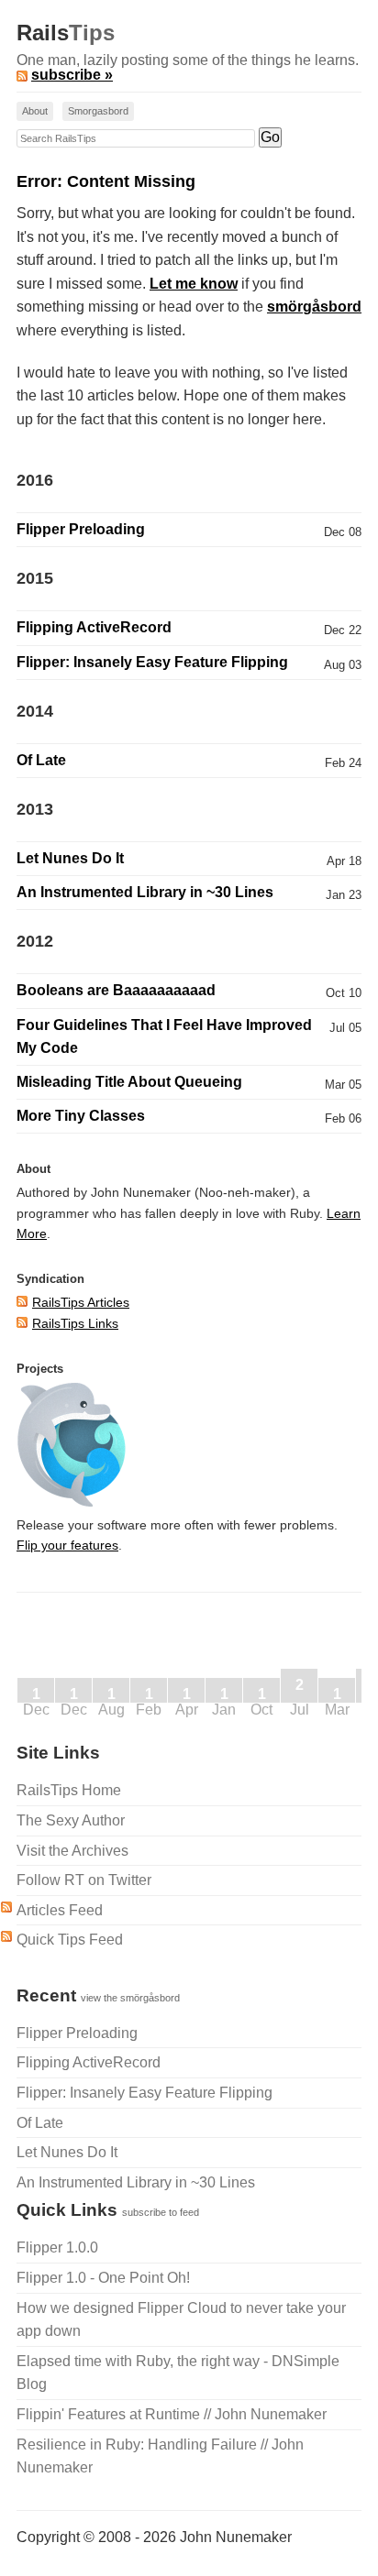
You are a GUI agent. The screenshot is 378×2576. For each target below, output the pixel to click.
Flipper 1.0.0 (57, 2247)
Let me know (194, 284)
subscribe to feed (161, 2212)
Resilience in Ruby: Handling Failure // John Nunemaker (160, 2456)
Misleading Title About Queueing (129, 1082)
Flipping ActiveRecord (94, 627)
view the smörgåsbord (130, 1998)
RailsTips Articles (81, 1302)
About (35, 111)
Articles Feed (60, 1910)
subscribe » (72, 75)
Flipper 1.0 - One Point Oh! (103, 2278)
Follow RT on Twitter (84, 1880)
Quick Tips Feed (70, 1940)
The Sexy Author (71, 1820)
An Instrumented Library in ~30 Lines (145, 892)
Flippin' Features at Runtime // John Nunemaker (172, 2414)
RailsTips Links (75, 1323)
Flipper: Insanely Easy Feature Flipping (152, 662)
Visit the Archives (72, 1851)
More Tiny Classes (81, 1116)
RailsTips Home (69, 1790)
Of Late (41, 760)
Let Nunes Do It (70, 858)
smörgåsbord (314, 307)
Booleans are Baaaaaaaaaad (116, 990)
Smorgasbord (98, 111)
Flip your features (67, 1545)
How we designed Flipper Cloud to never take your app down (181, 2320)
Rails (66, 33)
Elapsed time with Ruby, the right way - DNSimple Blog (178, 2373)
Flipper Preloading (81, 529)
